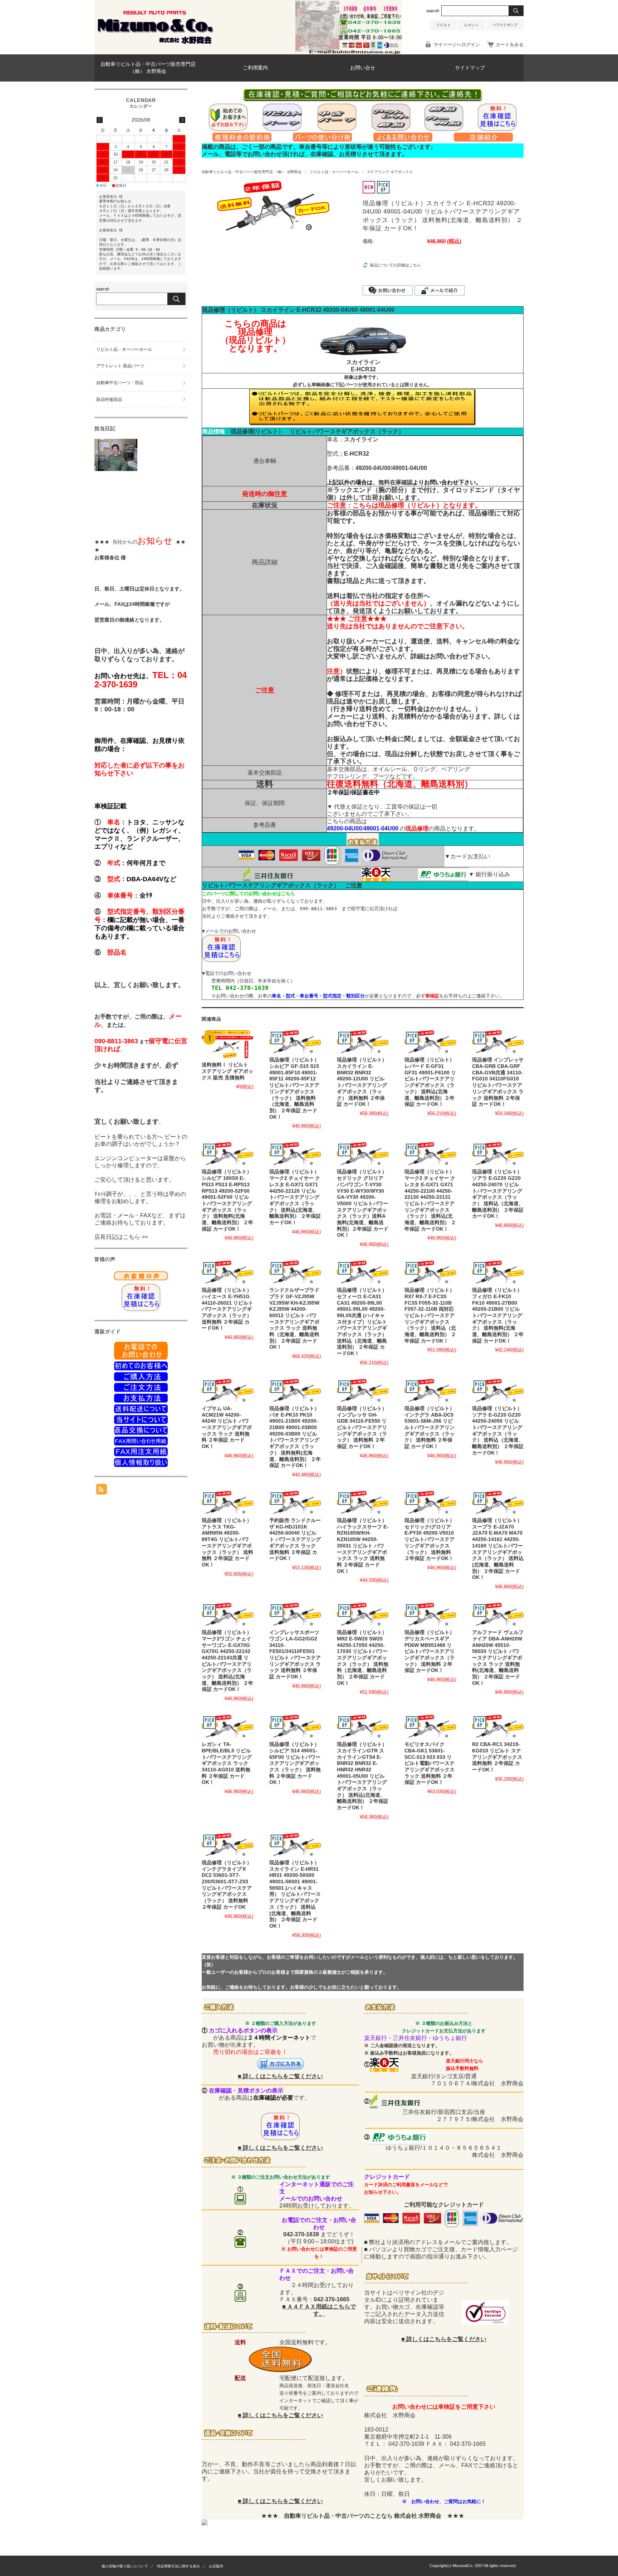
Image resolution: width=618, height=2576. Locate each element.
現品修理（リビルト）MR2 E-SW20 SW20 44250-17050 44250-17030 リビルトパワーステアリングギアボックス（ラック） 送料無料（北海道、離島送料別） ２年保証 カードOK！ (363, 1658)
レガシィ (471, 25)
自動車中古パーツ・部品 (120, 383)
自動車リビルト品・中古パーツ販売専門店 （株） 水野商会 (148, 68)
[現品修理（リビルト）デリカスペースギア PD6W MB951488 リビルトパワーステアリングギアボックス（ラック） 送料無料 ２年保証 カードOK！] (430, 1614)
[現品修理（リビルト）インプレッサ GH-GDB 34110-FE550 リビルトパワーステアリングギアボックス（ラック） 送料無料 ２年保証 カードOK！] (363, 1390)
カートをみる (510, 45)
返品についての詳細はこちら (395, 265)
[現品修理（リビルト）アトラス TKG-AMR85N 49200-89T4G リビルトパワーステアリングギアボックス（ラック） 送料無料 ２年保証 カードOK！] (227, 1502)
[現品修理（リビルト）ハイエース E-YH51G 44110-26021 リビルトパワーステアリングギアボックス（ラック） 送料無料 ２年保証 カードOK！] (227, 1272)
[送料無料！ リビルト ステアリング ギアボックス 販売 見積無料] (227, 1044)
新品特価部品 (109, 399)
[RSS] (102, 1491)
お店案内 (216, 2566)
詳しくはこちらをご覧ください (283, 2076)
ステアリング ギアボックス (390, 172)
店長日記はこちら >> (121, 1237)
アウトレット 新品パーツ (120, 366)
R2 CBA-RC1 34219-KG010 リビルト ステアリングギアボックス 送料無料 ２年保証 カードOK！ (497, 1757)
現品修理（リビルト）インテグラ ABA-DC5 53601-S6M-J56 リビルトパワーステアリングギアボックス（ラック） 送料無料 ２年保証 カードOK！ (430, 1427)
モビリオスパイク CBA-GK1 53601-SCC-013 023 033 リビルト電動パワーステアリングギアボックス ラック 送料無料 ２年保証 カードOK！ (430, 1763)
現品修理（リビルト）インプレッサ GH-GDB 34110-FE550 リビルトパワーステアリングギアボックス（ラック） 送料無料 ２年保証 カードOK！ (362, 1427)
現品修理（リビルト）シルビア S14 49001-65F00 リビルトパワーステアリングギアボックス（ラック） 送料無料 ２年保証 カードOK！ (295, 1763)
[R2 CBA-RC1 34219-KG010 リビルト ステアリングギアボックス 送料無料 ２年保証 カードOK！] (498, 1726)
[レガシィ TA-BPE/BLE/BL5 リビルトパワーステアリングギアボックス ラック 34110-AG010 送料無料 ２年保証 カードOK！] (227, 1726)
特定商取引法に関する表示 (178, 2566)
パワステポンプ (505, 25)
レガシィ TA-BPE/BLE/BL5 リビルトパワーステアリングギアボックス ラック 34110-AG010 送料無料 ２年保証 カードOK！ (227, 1763)
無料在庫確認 (396, 482)
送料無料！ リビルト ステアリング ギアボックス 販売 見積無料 (227, 1071)
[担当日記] (116, 469)
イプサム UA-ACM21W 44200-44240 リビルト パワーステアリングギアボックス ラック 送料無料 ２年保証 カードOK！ (227, 1427)
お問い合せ (363, 68)
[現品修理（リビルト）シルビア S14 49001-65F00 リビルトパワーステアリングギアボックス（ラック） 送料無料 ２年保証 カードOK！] (295, 1726)
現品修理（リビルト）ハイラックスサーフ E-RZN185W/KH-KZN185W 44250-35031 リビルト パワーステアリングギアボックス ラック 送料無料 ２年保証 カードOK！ (363, 1546)
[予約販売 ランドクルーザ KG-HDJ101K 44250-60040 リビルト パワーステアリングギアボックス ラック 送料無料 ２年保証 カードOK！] (295, 1502)
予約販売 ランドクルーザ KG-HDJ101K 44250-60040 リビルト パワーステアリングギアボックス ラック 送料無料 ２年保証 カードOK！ (295, 1539)
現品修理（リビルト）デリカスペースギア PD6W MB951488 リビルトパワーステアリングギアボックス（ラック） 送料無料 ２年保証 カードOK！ (430, 1651)
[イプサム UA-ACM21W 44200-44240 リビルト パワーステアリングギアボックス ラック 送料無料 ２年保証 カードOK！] (227, 1390)
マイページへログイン (457, 45)
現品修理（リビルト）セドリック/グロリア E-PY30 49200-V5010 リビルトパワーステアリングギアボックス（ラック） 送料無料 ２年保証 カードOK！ (430, 1539)
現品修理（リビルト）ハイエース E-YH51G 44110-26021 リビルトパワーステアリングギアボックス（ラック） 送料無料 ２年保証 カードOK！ (227, 1309)
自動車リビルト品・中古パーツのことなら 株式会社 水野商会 (363, 2516)
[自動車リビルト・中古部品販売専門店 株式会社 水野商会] (155, 43)
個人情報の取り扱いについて (125, 2566)
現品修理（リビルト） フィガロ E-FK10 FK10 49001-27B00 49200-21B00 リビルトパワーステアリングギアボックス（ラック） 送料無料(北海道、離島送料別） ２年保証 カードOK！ (498, 1316)
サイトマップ (470, 68)
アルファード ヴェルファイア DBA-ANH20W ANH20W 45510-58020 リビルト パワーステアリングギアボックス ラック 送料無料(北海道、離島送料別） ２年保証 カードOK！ (498, 1658)
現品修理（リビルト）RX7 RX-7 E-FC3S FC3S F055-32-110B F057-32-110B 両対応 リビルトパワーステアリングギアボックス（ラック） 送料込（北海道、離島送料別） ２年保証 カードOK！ (430, 1316)
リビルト (443, 25)
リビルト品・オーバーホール (334, 172)
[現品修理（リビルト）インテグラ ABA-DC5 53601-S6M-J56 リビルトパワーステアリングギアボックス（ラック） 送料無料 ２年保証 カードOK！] (430, 1390)
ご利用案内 (255, 68)
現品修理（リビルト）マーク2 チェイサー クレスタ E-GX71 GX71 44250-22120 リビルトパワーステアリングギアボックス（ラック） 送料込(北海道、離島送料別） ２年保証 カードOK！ (295, 1197)
